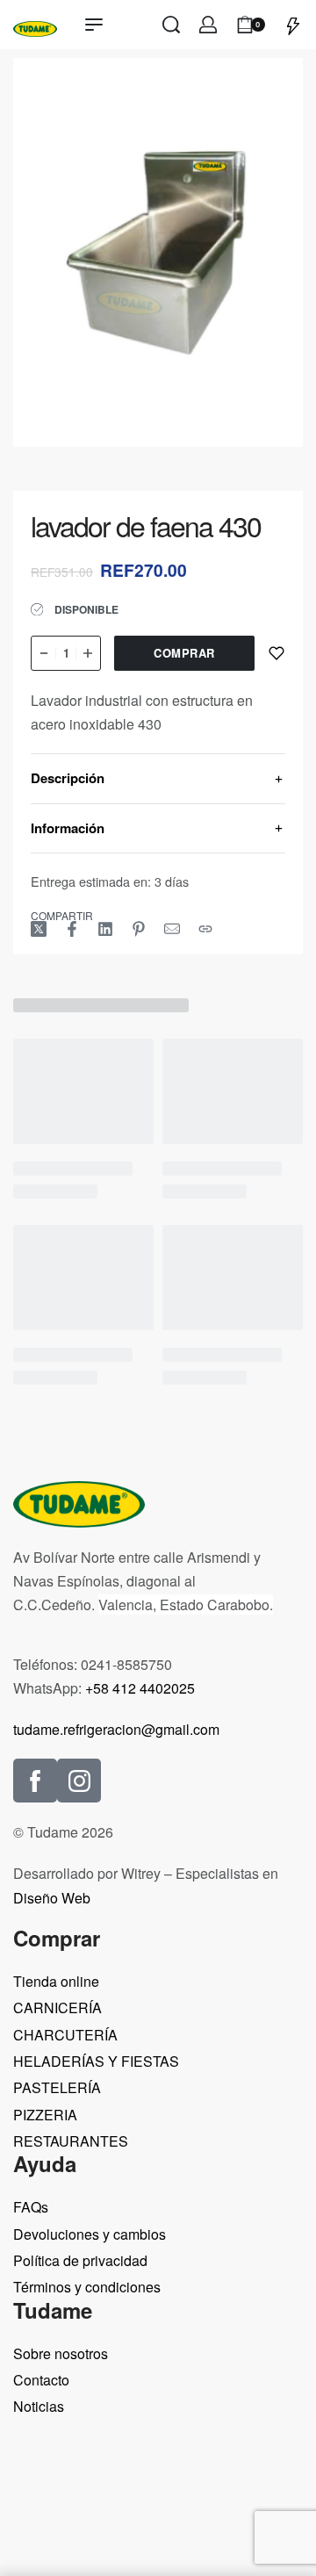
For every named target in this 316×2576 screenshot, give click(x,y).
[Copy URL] (205, 929)
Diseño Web (52, 1898)
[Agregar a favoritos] (276, 653)
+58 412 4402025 (140, 1688)
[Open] (293, 25)
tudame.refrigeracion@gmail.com (116, 1729)
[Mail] (172, 929)
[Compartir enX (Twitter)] (39, 929)
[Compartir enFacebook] (72, 929)
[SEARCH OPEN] (171, 25)
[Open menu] (94, 25)
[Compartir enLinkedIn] (105, 929)
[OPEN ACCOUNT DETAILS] (208, 25)
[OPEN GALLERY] (158, 252)
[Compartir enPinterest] (139, 929)
